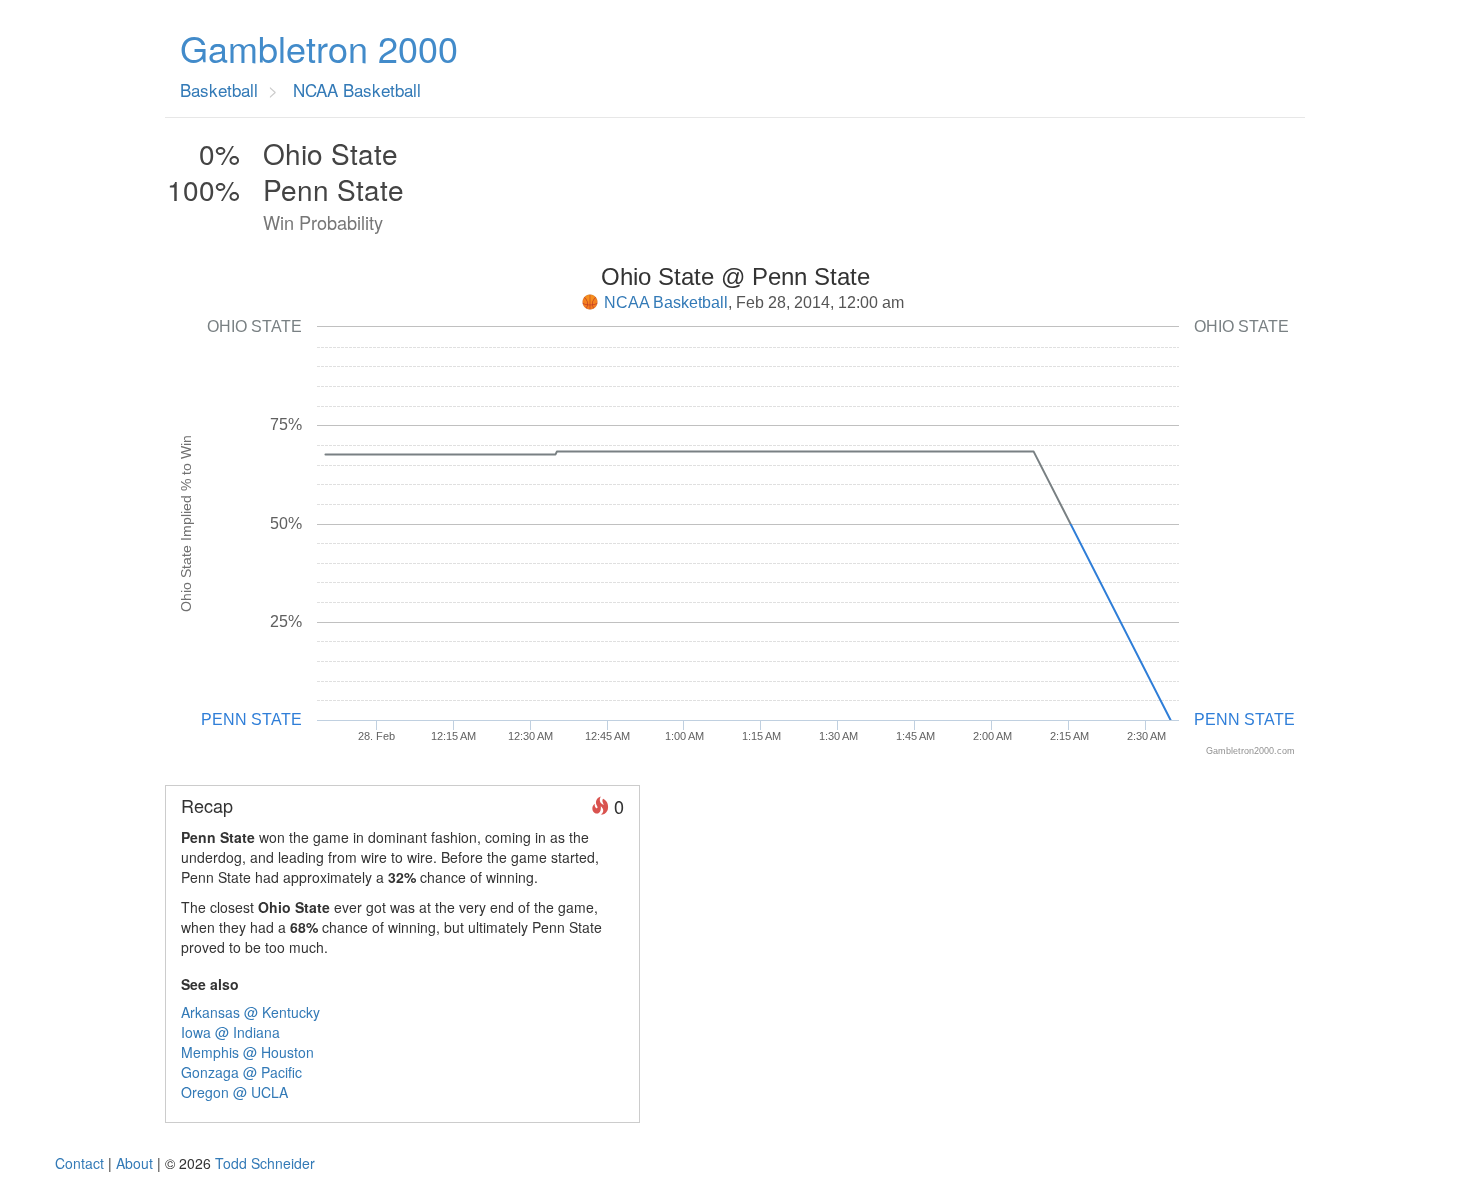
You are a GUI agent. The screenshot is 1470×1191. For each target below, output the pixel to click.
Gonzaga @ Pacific (241, 1072)
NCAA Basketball (666, 302)
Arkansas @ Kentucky (250, 1012)
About (134, 1163)
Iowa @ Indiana (230, 1032)
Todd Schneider (265, 1163)
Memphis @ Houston (247, 1052)
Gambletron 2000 (319, 48)
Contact (79, 1163)
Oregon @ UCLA (234, 1092)
